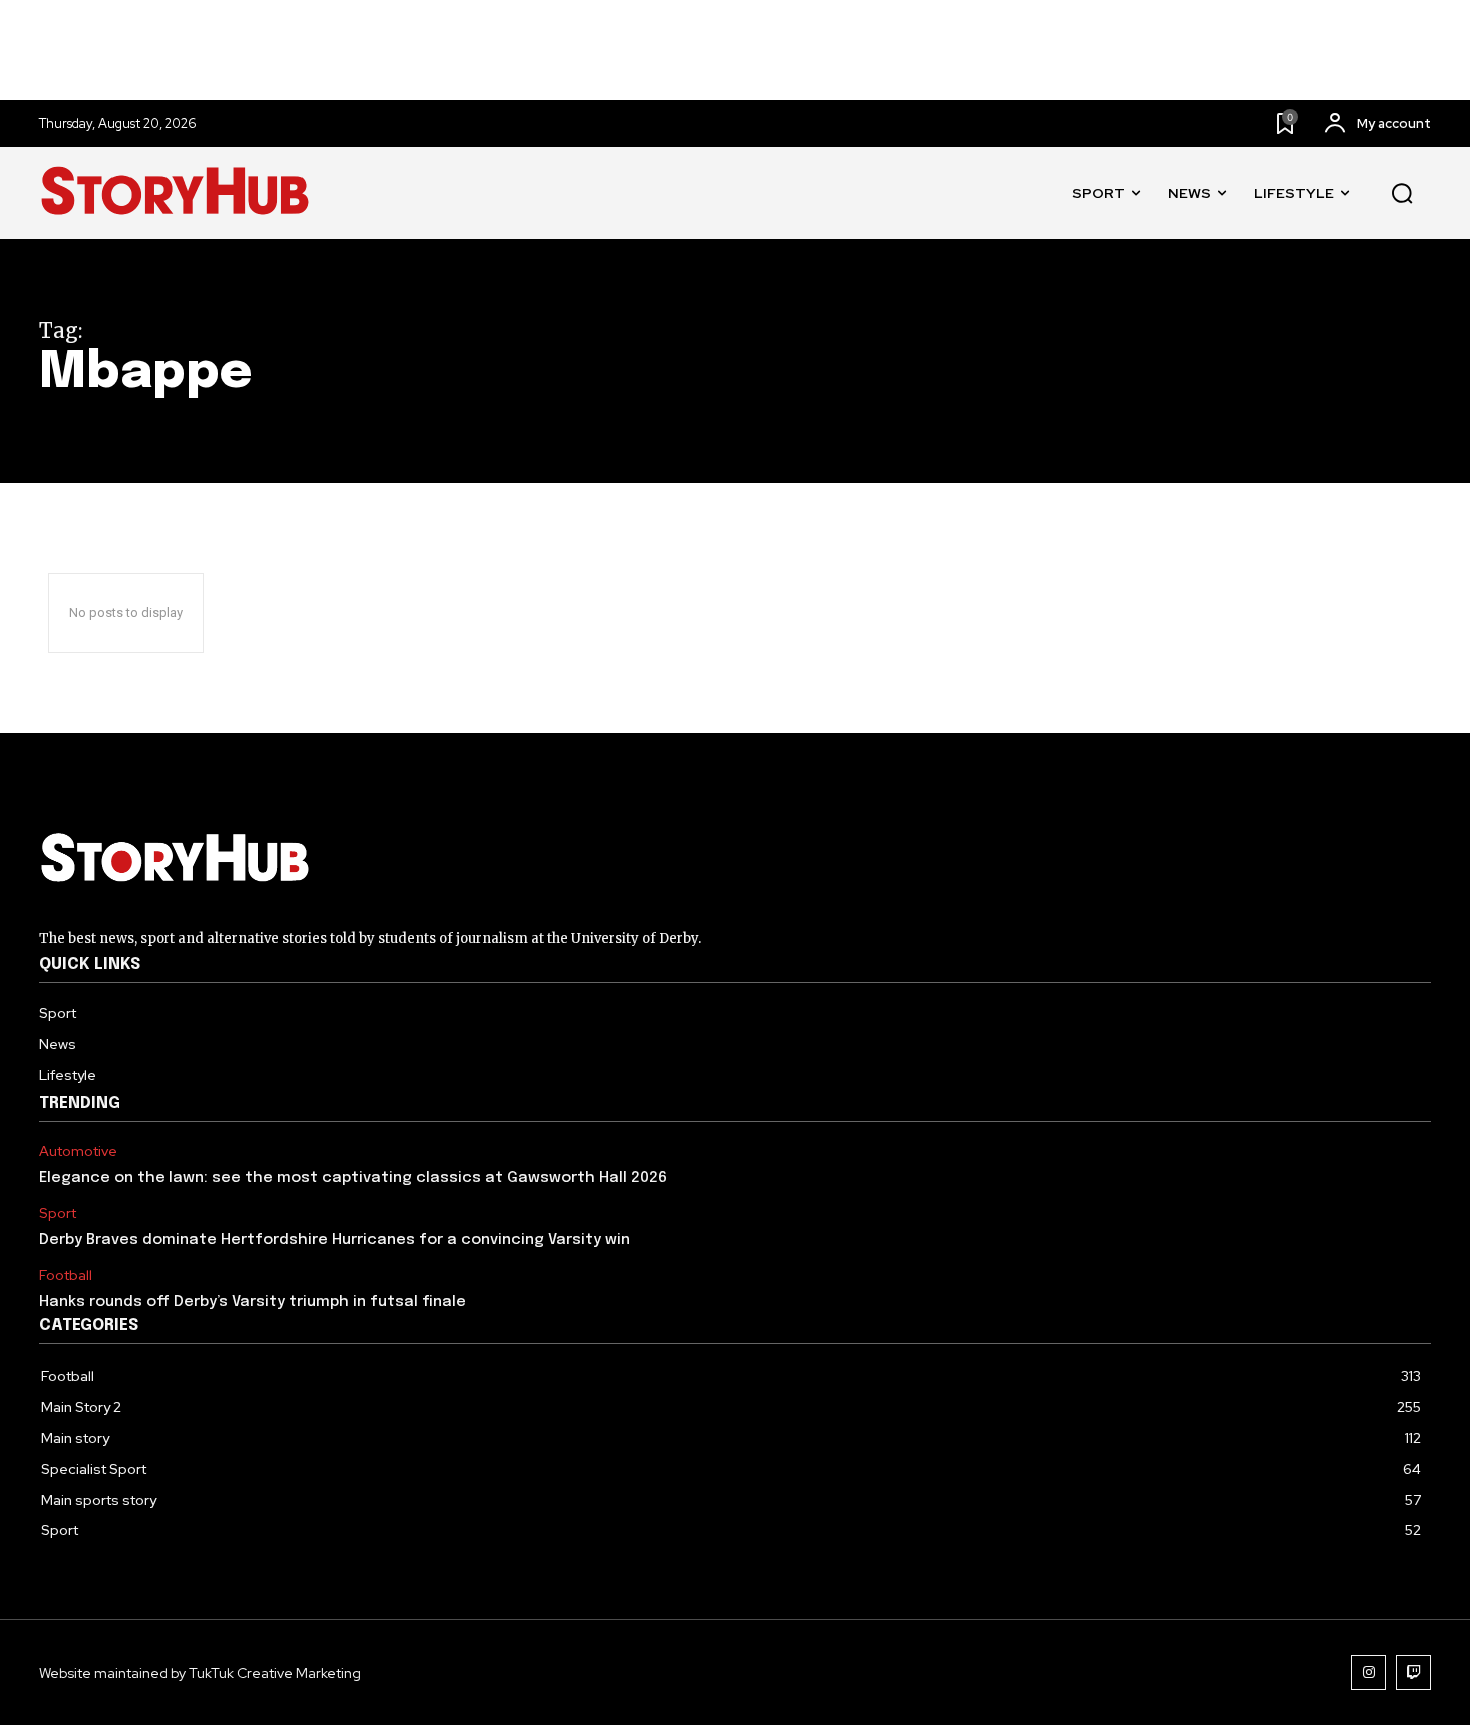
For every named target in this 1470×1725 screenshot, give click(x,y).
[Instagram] (1368, 1672)
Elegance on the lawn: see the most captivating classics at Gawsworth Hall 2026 (353, 1178)
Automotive (78, 1151)
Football (65, 1275)
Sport (57, 1213)
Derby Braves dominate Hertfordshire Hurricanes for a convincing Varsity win (334, 1240)
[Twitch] (1413, 1672)
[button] (1402, 194)
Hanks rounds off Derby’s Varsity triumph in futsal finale (252, 1302)
